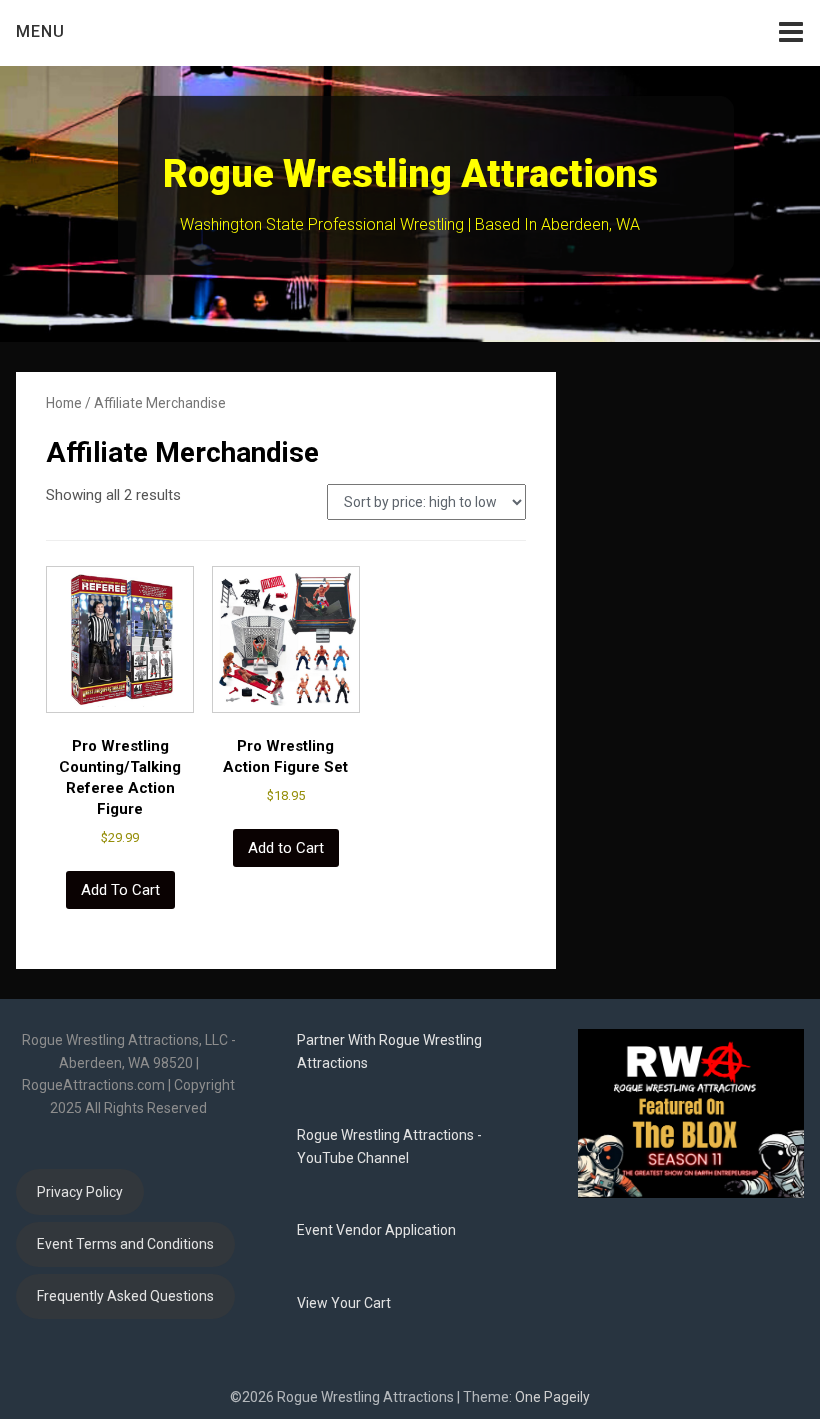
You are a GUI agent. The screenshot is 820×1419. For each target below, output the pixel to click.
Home (64, 403)
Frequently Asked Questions (125, 1296)
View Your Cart (344, 1303)
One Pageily (552, 1397)
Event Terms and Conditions (125, 1244)
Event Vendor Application (376, 1230)
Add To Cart (120, 890)
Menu (40, 31)
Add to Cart (286, 848)
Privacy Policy (80, 1192)
